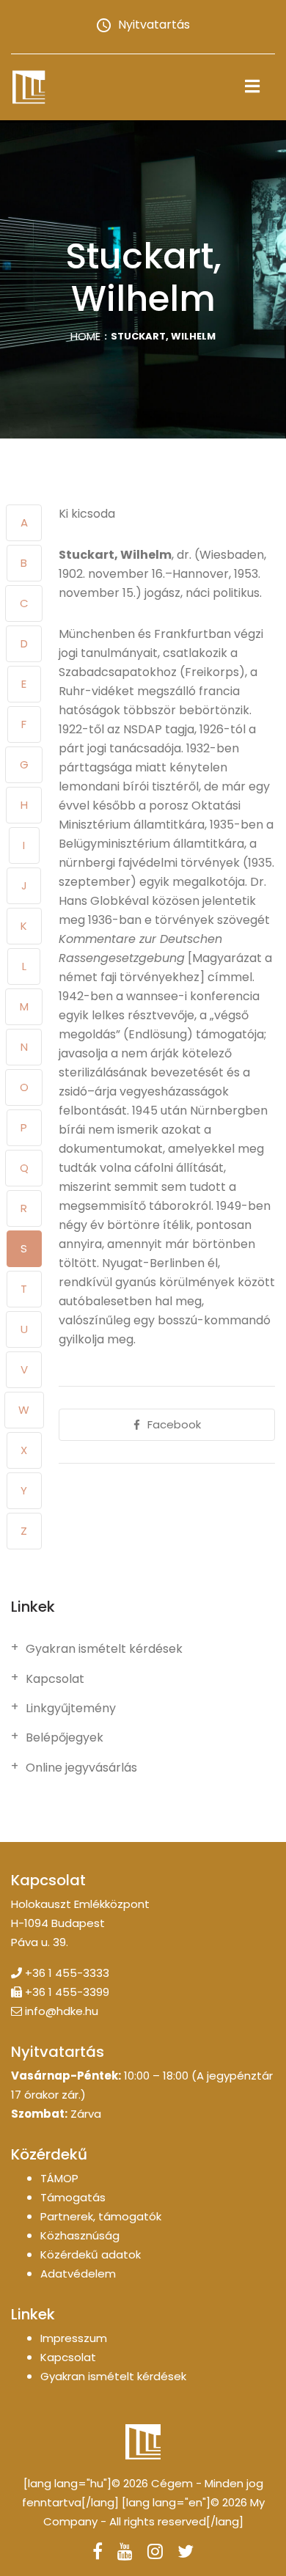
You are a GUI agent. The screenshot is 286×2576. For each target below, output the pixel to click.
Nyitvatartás (154, 25)
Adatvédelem (78, 2274)
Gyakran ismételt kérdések (104, 1649)
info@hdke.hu (62, 2011)
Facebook (174, 1424)
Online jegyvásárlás (81, 1768)
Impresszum (74, 2338)
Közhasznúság (80, 2235)
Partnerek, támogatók (101, 2216)
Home (85, 336)
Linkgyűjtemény (71, 1709)
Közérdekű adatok (91, 2254)
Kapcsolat (55, 1679)
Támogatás (73, 2197)
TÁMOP (59, 2178)
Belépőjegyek (65, 1738)
